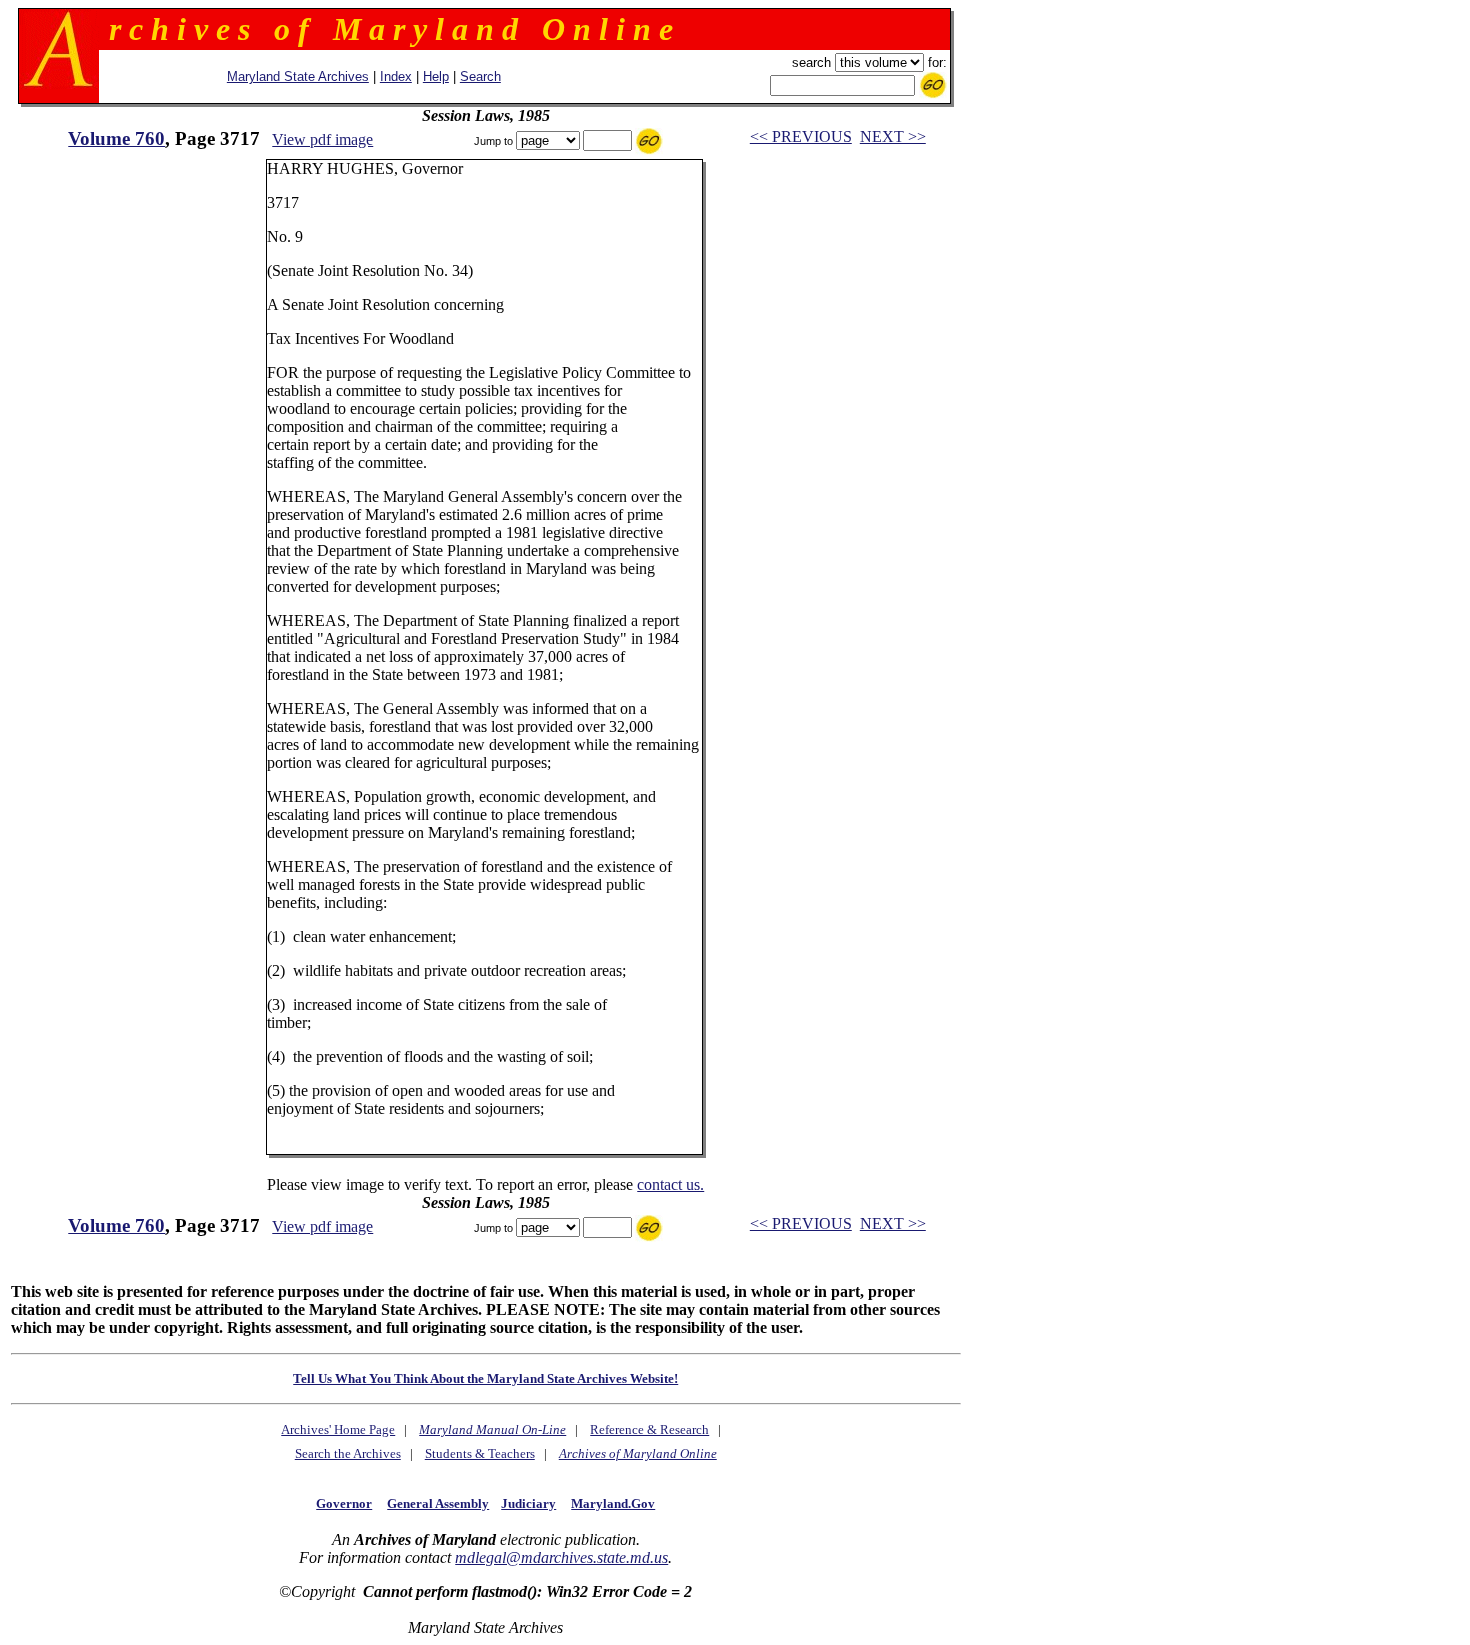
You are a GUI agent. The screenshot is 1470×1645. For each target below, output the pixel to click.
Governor (344, 1503)
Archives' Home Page (338, 1429)
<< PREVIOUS (801, 136)
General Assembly (438, 1503)
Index (396, 76)
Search (480, 76)
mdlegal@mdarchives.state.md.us (561, 1557)
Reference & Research (649, 1429)
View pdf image (322, 139)
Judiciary (528, 1503)
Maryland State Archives (298, 76)
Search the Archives (348, 1453)
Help (436, 76)
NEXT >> (893, 136)
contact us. (670, 1184)
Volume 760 (116, 138)
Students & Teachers (480, 1453)
